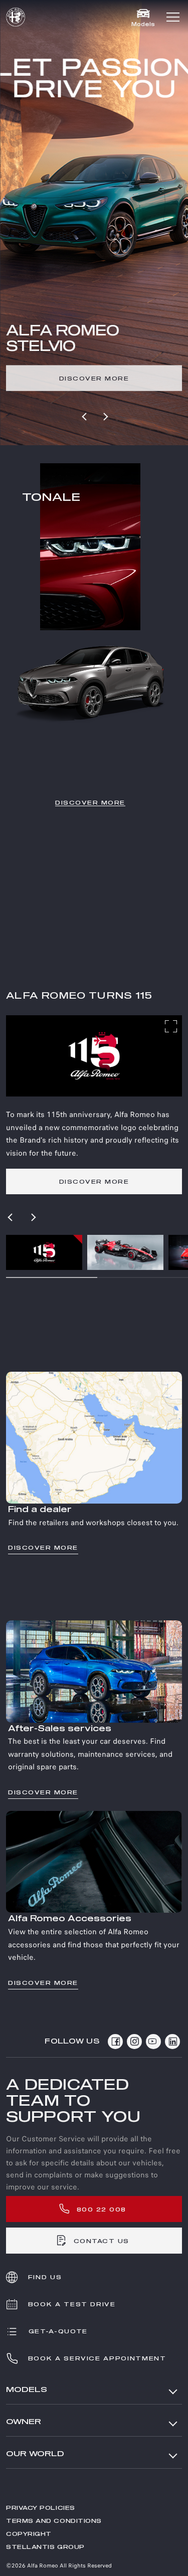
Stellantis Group (45, 2547)
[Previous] (85, 417)
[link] (94, 380)
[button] (173, 17)
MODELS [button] (27, 2390)
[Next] (105, 417)
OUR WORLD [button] (35, 2454)
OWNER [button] (24, 2422)
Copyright (29, 2534)
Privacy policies (41, 2508)
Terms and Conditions (54, 2521)
